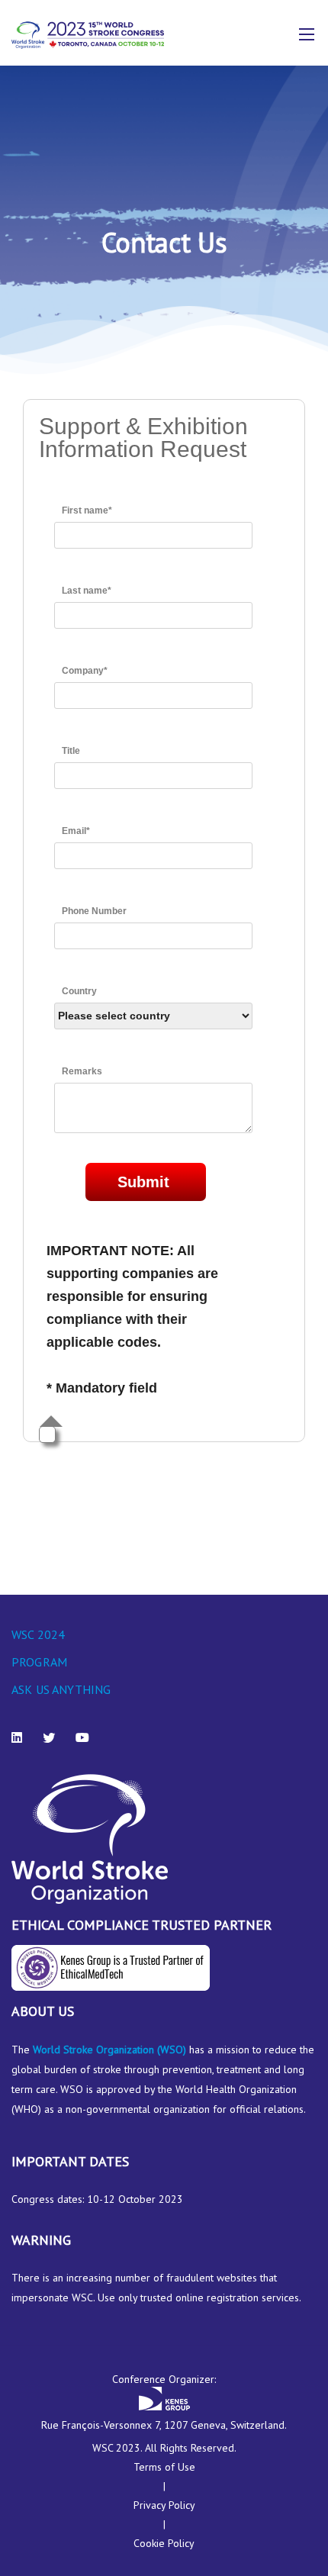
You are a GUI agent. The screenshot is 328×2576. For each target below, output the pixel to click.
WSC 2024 (38, 1634)
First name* (87, 510)
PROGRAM (39, 1662)
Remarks (82, 1071)
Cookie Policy (164, 2543)
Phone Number (94, 911)
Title (71, 751)
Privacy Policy (164, 2505)
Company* (85, 671)
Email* (76, 831)
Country (79, 991)
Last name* (87, 591)
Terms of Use (164, 2467)
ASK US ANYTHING (61, 1689)
